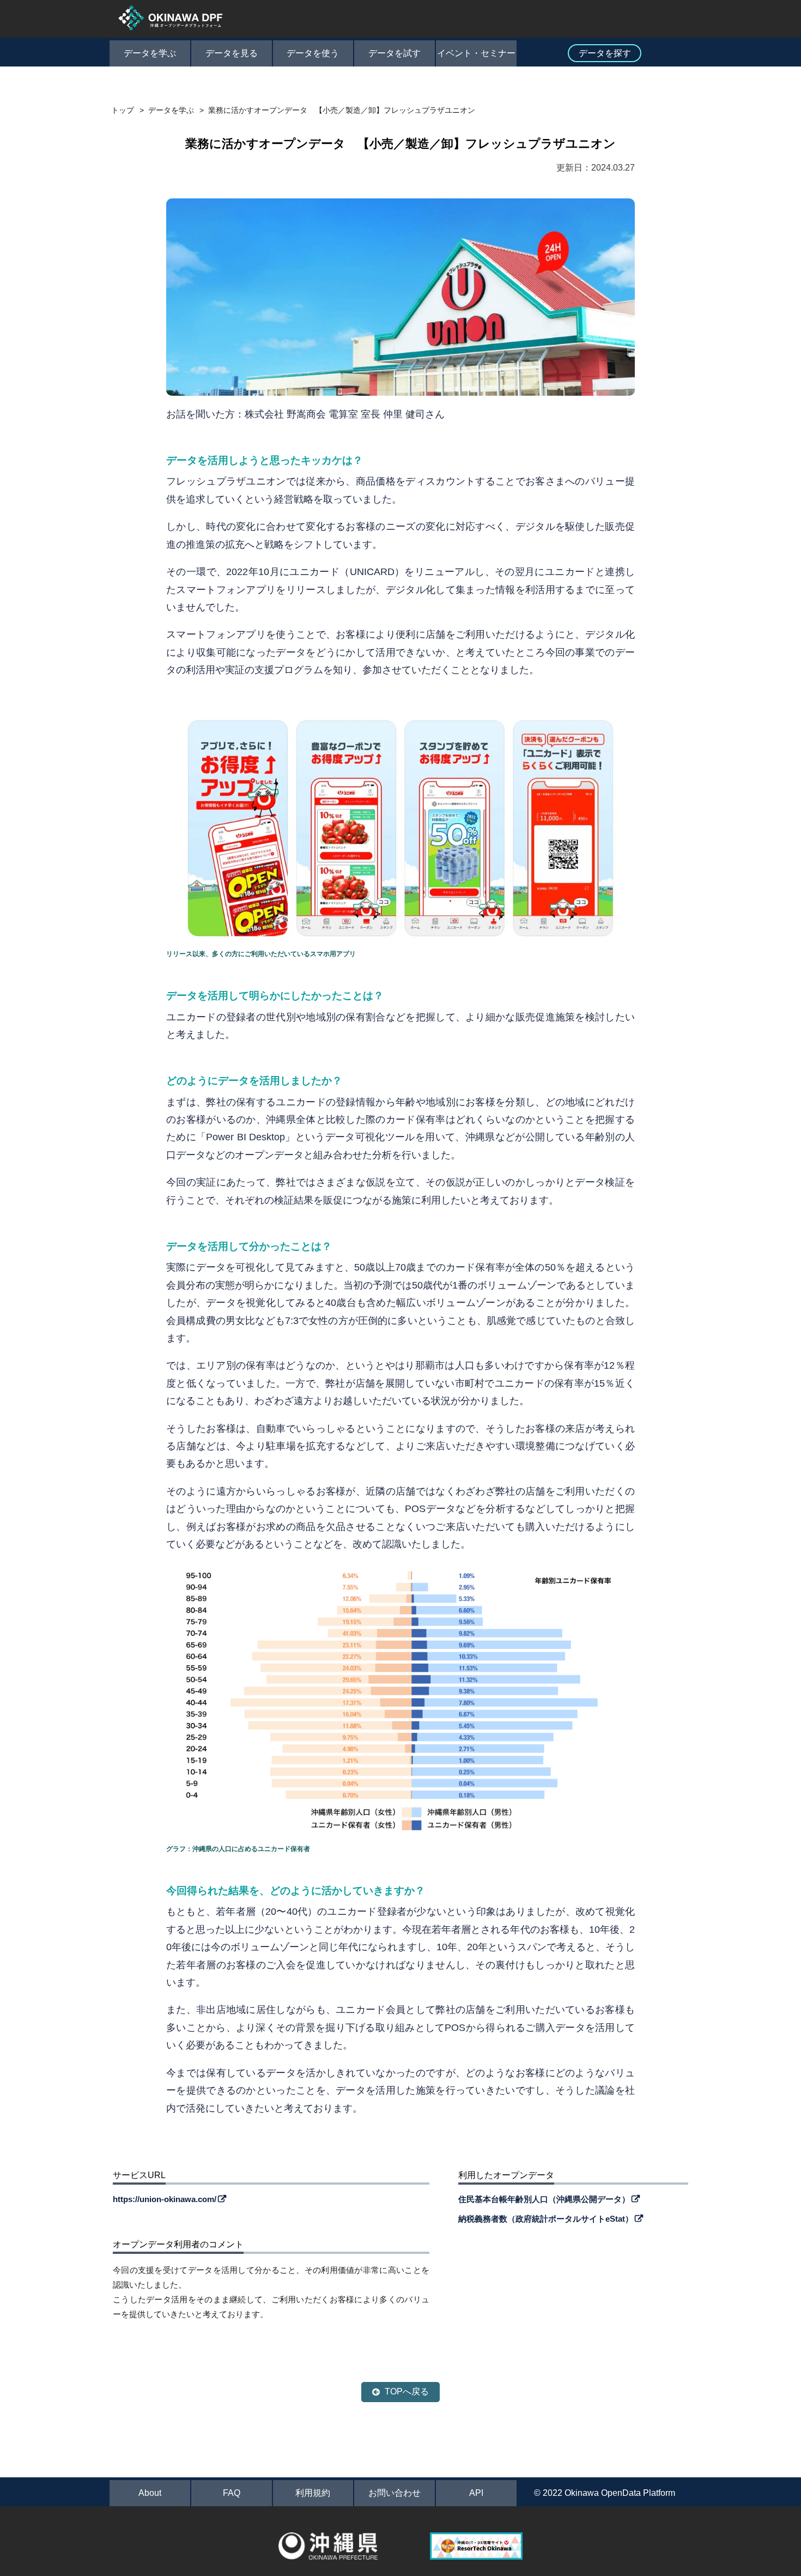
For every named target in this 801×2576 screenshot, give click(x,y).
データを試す (395, 53)
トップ (123, 110)
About (150, 2493)
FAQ (232, 2493)
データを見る (232, 53)
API (476, 2493)
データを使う (313, 53)
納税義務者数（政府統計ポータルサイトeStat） (546, 2219)
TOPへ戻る (407, 2391)
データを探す (605, 53)
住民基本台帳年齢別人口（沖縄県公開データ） (544, 2199)
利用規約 (313, 2493)
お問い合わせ (395, 2493)
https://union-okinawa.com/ (165, 2199)
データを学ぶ (150, 53)
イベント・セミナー (476, 53)
